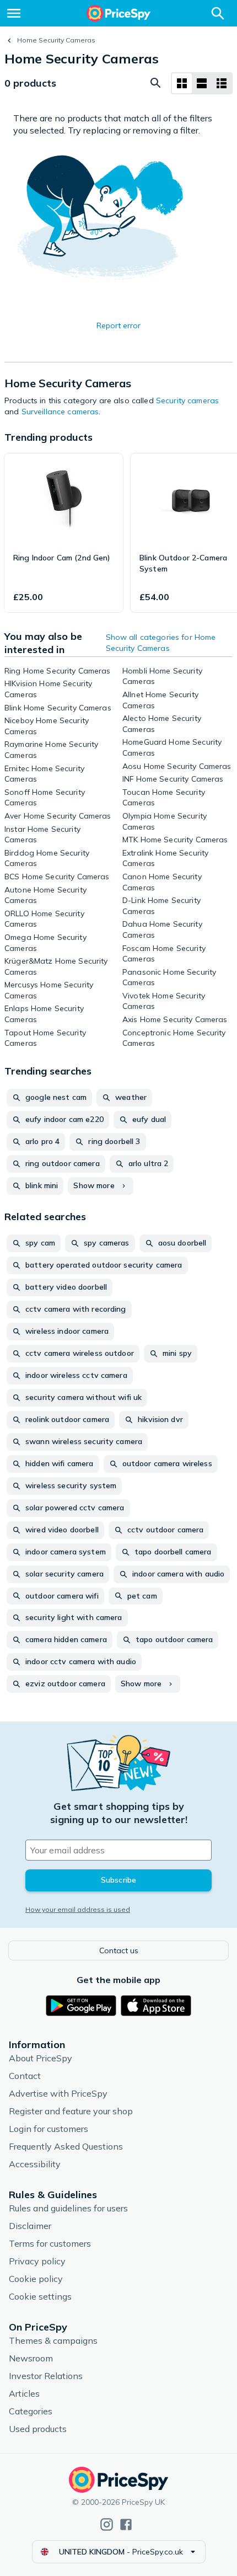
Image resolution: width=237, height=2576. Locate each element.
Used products (38, 2429)
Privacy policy (37, 2261)
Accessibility (35, 2164)
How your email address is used (78, 1909)
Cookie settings (40, 2296)
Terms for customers (50, 2243)
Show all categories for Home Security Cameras (161, 643)
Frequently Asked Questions (66, 2146)
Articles (24, 2393)
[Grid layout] (182, 83)
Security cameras (187, 400)
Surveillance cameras (60, 411)
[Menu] (14, 13)
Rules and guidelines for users (68, 2208)
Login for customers (49, 2129)
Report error (118, 325)
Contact (25, 2076)
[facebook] (126, 2524)
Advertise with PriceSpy (58, 2093)
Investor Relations (46, 2376)
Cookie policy (36, 2279)
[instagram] (107, 2524)
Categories (31, 2411)
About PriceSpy (41, 2058)
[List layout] (202, 83)
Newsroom (31, 2358)
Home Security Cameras (56, 40)
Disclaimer (30, 2226)
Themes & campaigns (53, 2340)
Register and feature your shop (71, 2111)
